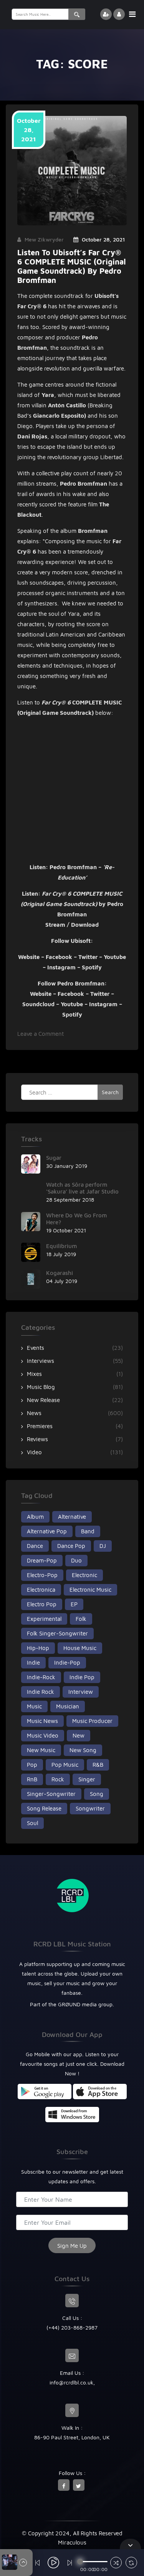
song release (44, 1808)
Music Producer (92, 1721)
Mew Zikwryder (44, 239)
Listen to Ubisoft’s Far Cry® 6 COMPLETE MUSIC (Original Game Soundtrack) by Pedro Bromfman (72, 266)
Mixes (34, 1374)
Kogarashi (60, 1273)
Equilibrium (61, 1246)
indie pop (82, 1677)
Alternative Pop (47, 1531)
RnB (32, 1779)
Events (36, 1348)
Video (34, 1452)
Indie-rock (41, 1677)
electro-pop (42, 1575)
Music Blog (41, 1387)
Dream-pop (42, 1560)
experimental (44, 1619)
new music (41, 1750)
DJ (103, 1546)
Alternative (72, 1517)
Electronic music (90, 1590)
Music (34, 1706)
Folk (81, 1619)
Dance (35, 1546)
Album (35, 1517)
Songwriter (90, 1808)
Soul (32, 1823)
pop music (65, 1765)
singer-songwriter (51, 1794)
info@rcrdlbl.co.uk (71, 2382)
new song (83, 1750)
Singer (87, 1779)
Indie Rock (41, 1692)
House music (80, 1648)
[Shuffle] (116, 2564)
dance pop (71, 1546)
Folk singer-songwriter (57, 1633)
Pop (32, 1765)
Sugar (54, 1158)
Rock (58, 1779)
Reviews (37, 1439)
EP (74, 1604)
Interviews (41, 1361)
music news (42, 1721)
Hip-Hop (38, 1648)
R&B (98, 1765)
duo (76, 1560)
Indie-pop (67, 1662)
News (34, 1413)
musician (68, 1706)
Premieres (40, 1426)
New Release (43, 1400)
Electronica (41, 1590)
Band (88, 1531)
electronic (84, 1575)
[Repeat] (131, 2564)
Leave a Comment (41, 1034)
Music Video (43, 1735)
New (79, 1735)
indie (33, 1662)
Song (97, 1794)
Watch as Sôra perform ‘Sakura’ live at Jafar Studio (82, 1188)
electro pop (42, 1604)
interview (81, 1692)
